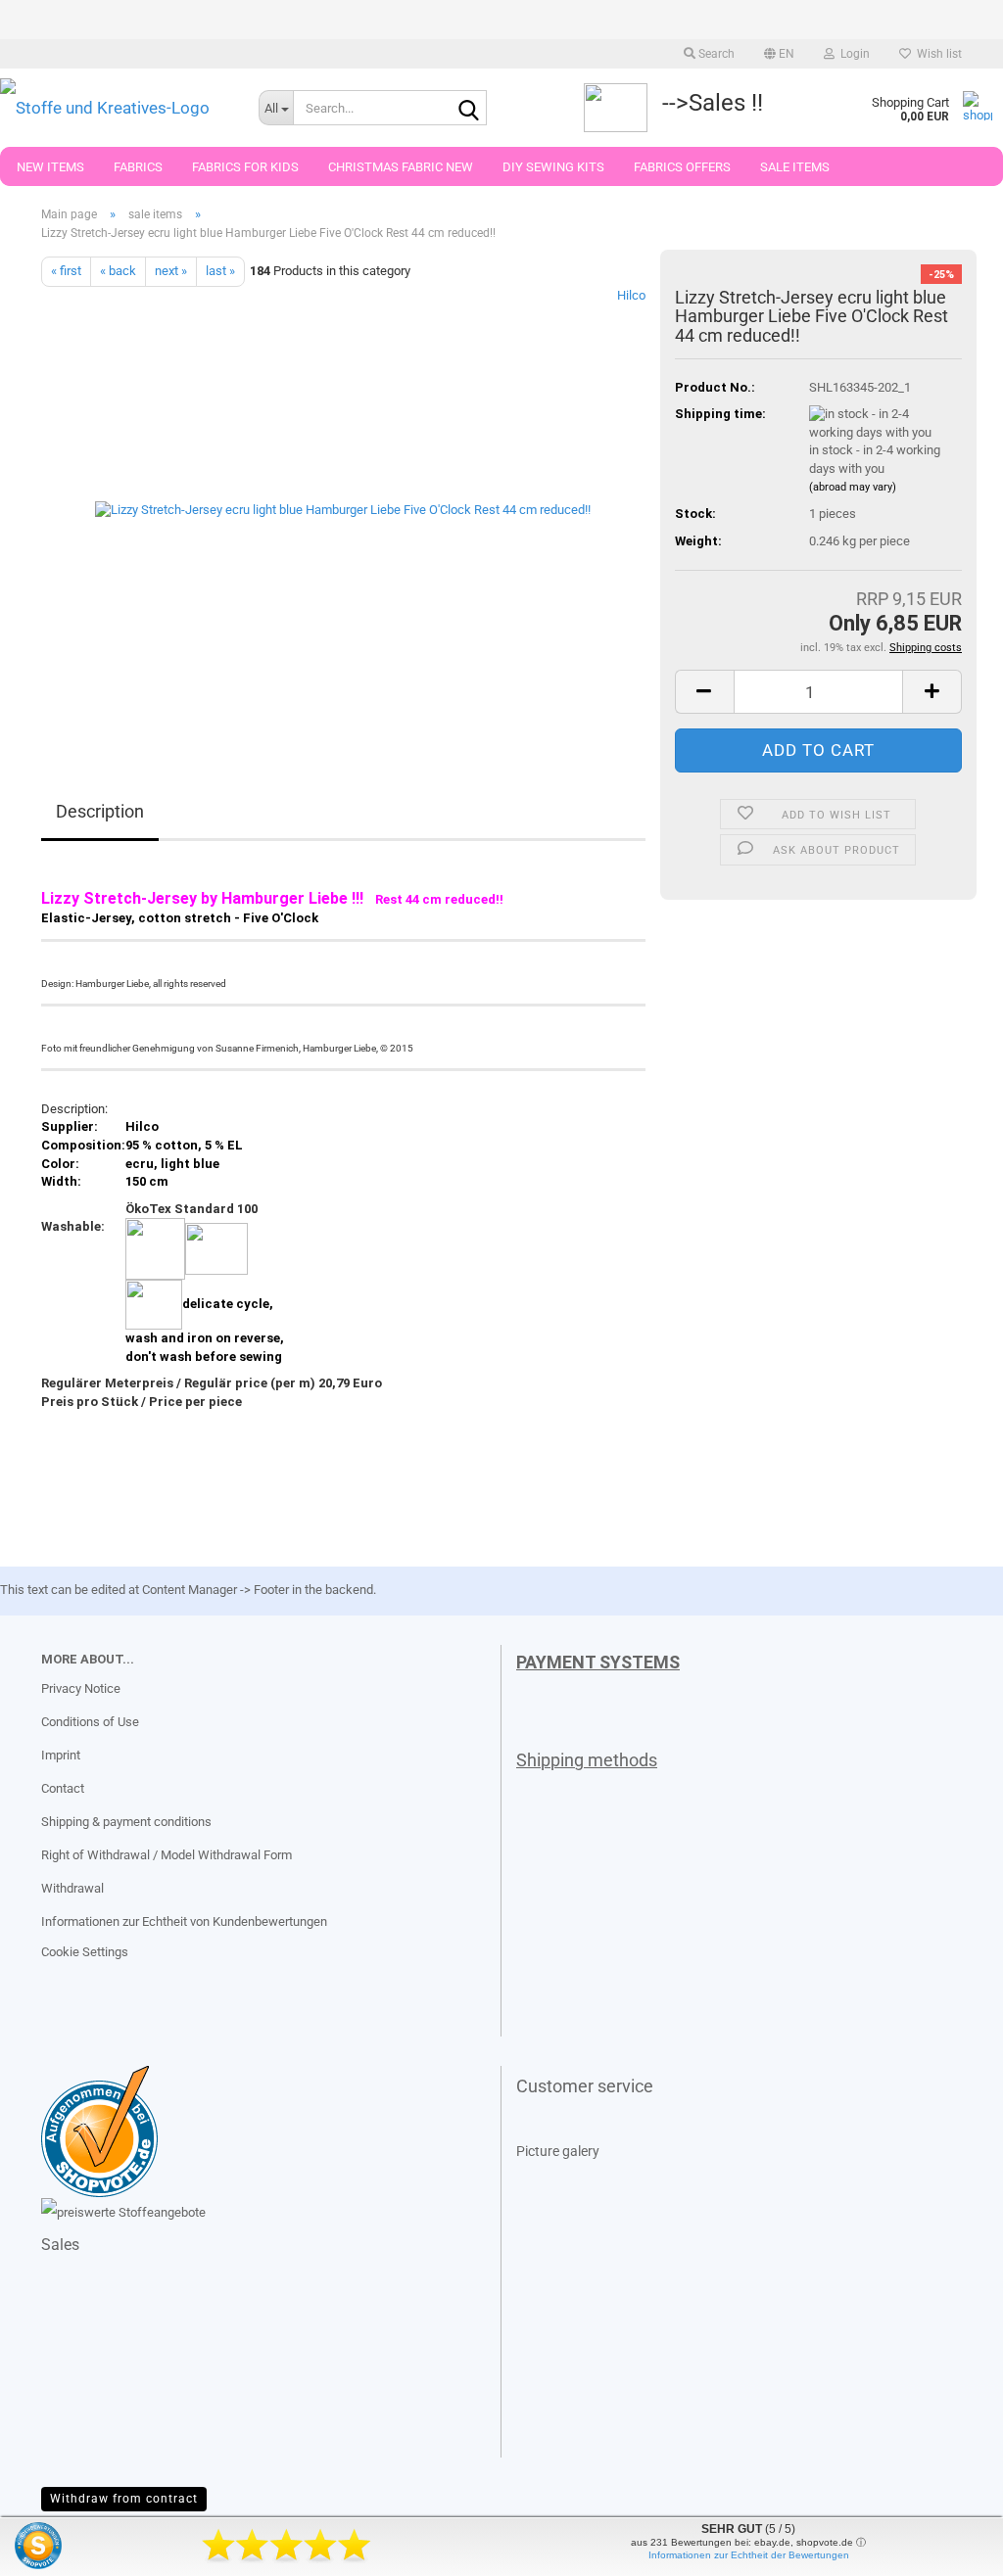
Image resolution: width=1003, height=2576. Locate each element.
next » (171, 271)
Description (100, 811)
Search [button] (715, 54)
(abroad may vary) (853, 487)
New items (50, 167)
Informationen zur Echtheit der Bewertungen (749, 2555)
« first (66, 271)
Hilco (631, 295)
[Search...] (468, 109)
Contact (63, 1788)
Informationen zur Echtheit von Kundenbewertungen (184, 1921)
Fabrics (138, 167)
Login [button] (852, 54)
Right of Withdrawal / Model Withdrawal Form (167, 1855)
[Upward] (54, 2547)
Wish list (936, 54)
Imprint (61, 1755)
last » (220, 271)
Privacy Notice (81, 1688)
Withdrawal (72, 1888)
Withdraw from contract (124, 2499)
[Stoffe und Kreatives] (115, 108)
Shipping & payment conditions (126, 1822)
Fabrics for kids (245, 167)
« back (118, 271)
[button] (779, 54)
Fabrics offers (682, 167)
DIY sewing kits (553, 167)
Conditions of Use (90, 1722)
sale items (795, 167)
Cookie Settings (85, 1952)
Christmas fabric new (401, 167)
